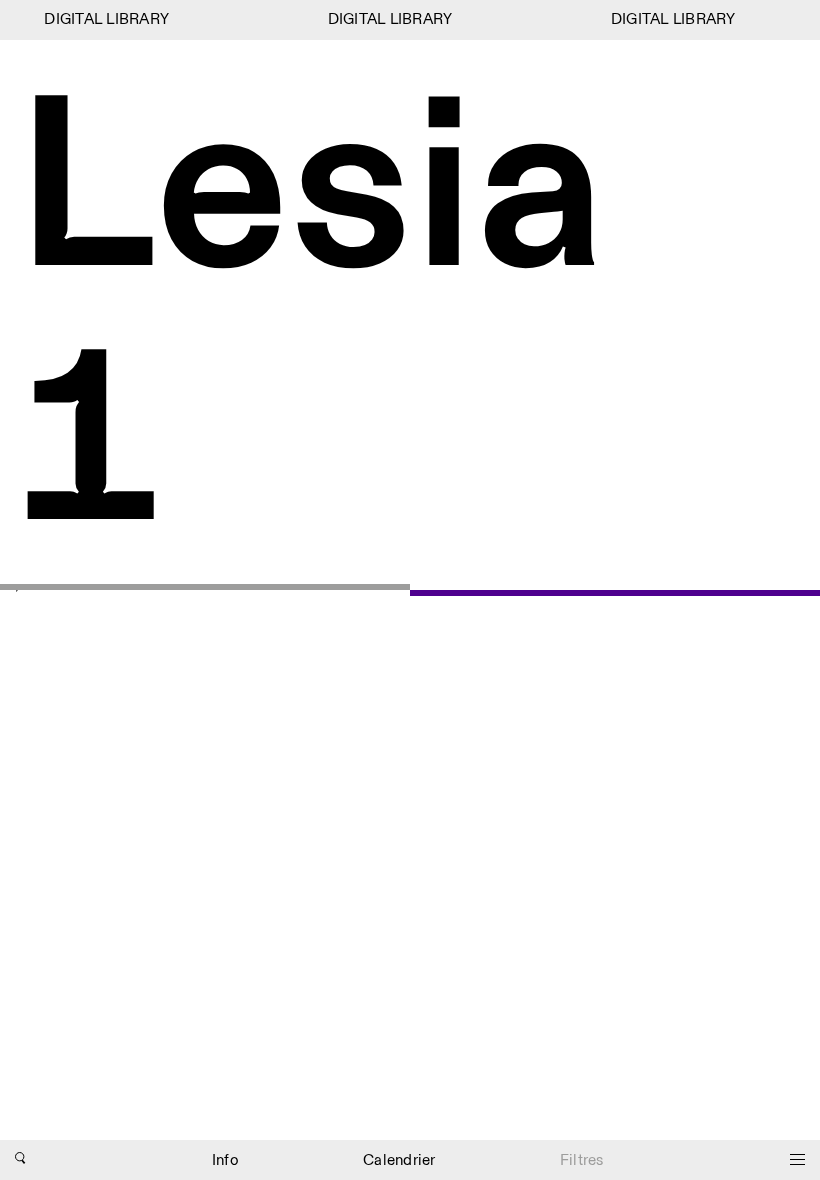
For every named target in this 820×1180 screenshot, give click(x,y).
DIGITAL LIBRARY (103, 19)
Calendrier (399, 1160)
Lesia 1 (310, 322)
